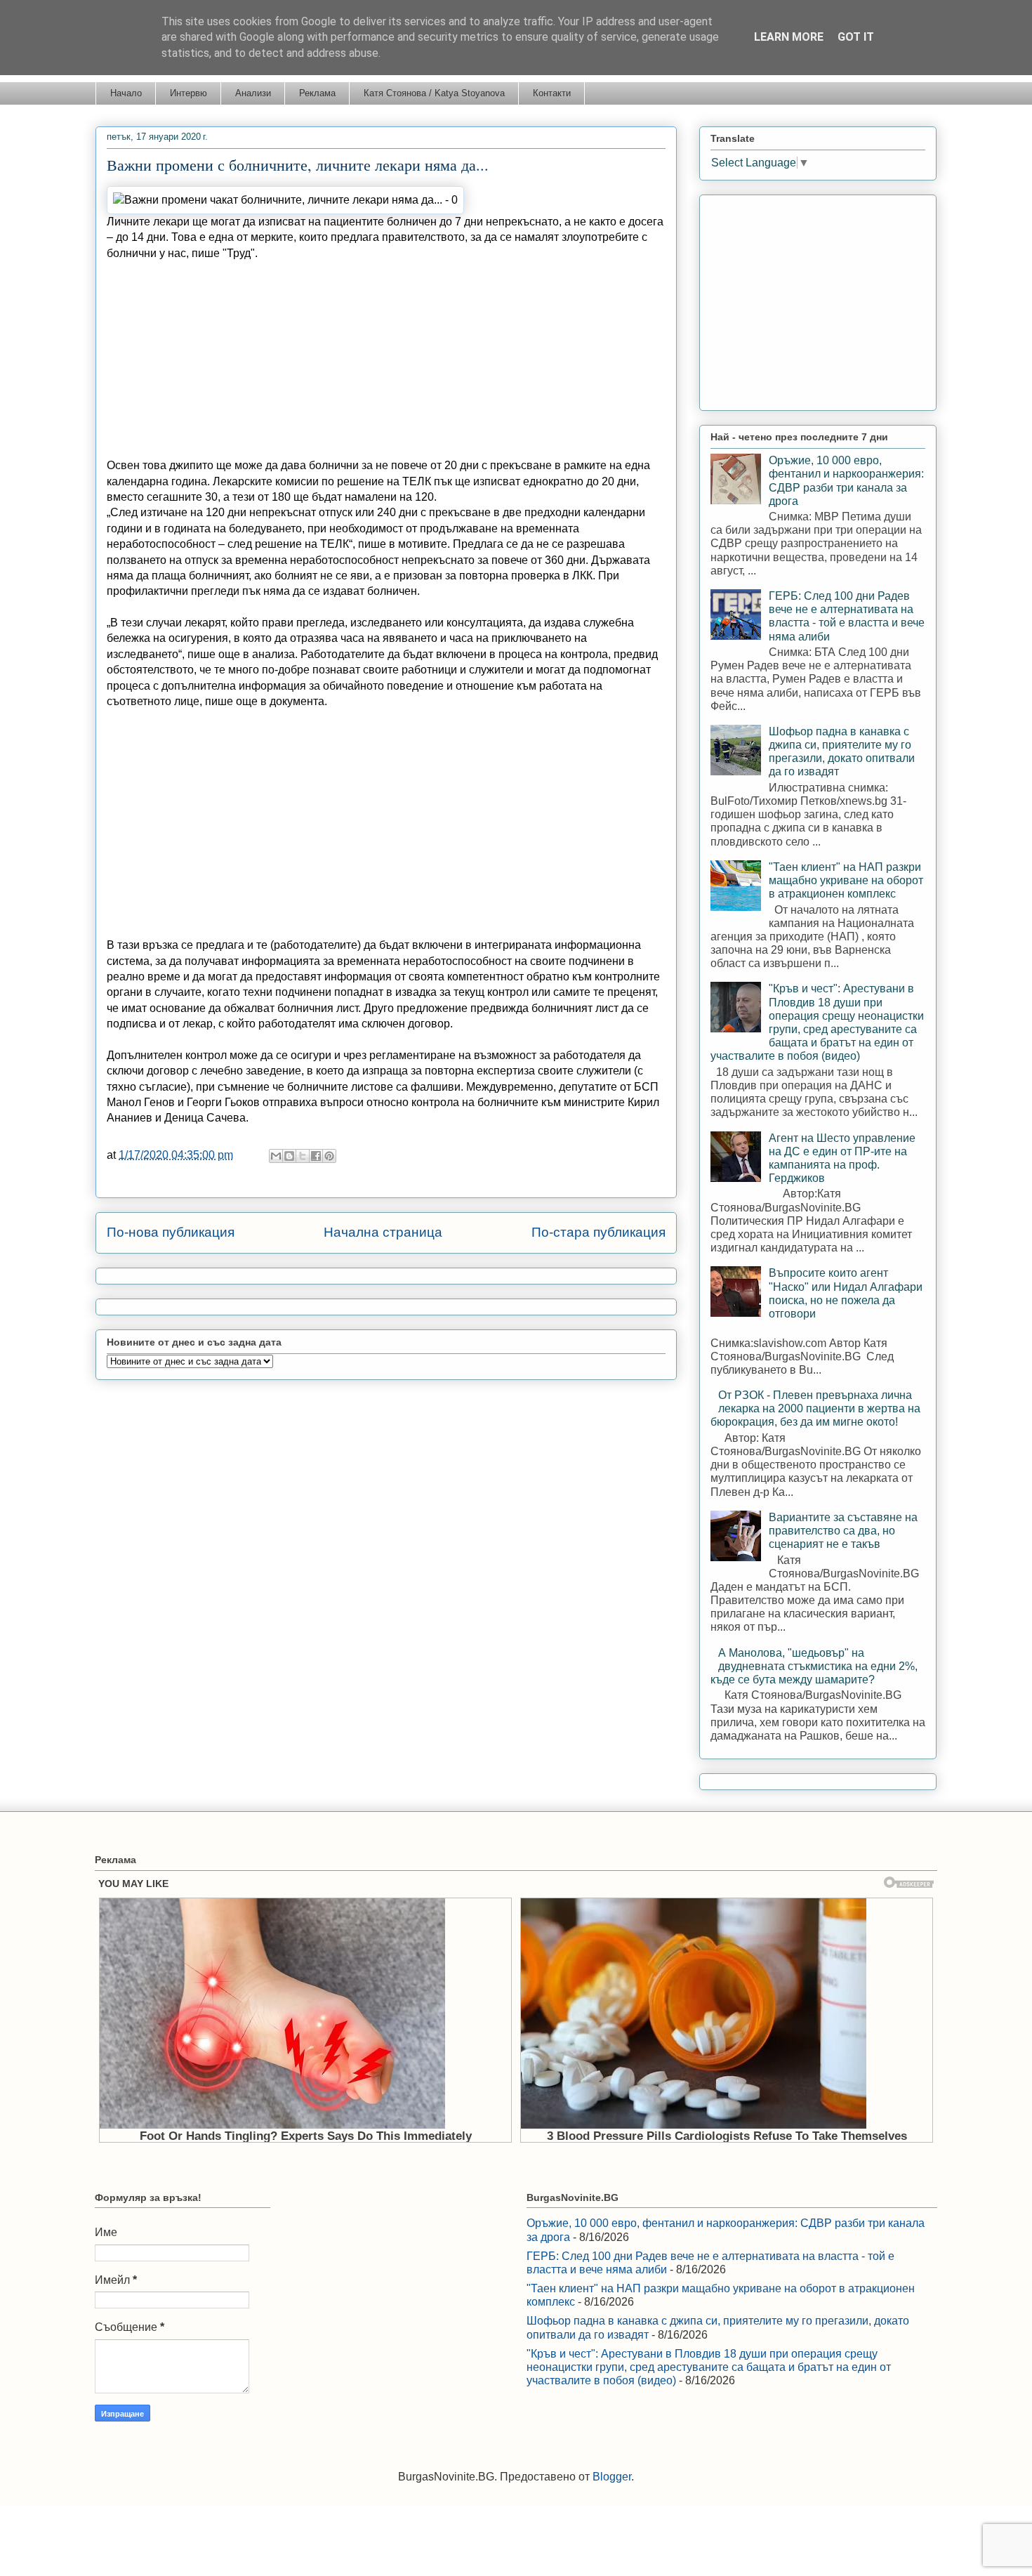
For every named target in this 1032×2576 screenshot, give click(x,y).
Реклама (317, 93)
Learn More (789, 37)
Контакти (552, 93)
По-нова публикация (171, 1232)
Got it (856, 37)
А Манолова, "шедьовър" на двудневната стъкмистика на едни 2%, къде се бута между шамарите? (814, 1666)
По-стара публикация (598, 1232)
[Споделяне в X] (303, 1156)
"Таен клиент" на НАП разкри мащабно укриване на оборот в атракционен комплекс (846, 880)
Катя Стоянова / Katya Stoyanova (434, 93)
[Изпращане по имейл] (276, 1156)
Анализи (253, 93)
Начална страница (383, 1232)
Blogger (612, 2477)
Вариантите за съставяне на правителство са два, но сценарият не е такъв (843, 1531)
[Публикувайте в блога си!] (289, 1156)
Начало (126, 93)
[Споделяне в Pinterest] (329, 1156)
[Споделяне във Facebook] (316, 1156)
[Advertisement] (386, 360)
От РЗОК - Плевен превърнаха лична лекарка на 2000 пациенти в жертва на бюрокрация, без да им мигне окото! (815, 1408)
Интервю (188, 93)
